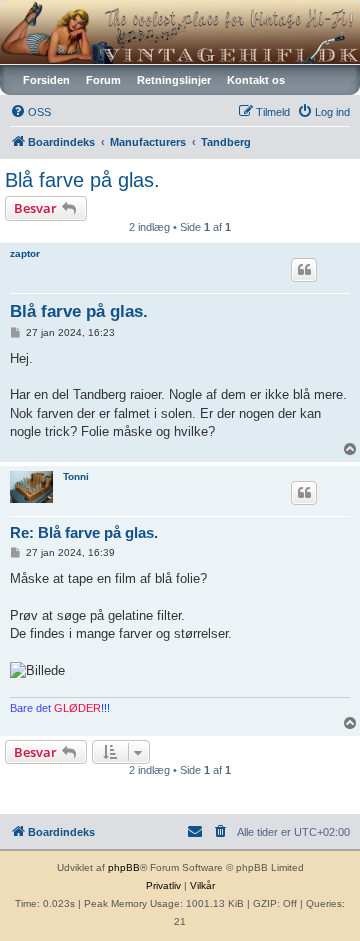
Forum (103, 80)
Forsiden (46, 80)
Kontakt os (256, 80)
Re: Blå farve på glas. (84, 532)
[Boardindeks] (180, 32)
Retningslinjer (174, 80)
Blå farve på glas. (82, 180)
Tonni (76, 476)
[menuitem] (30, 112)
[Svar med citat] (304, 270)
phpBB (124, 867)
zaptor (25, 253)
